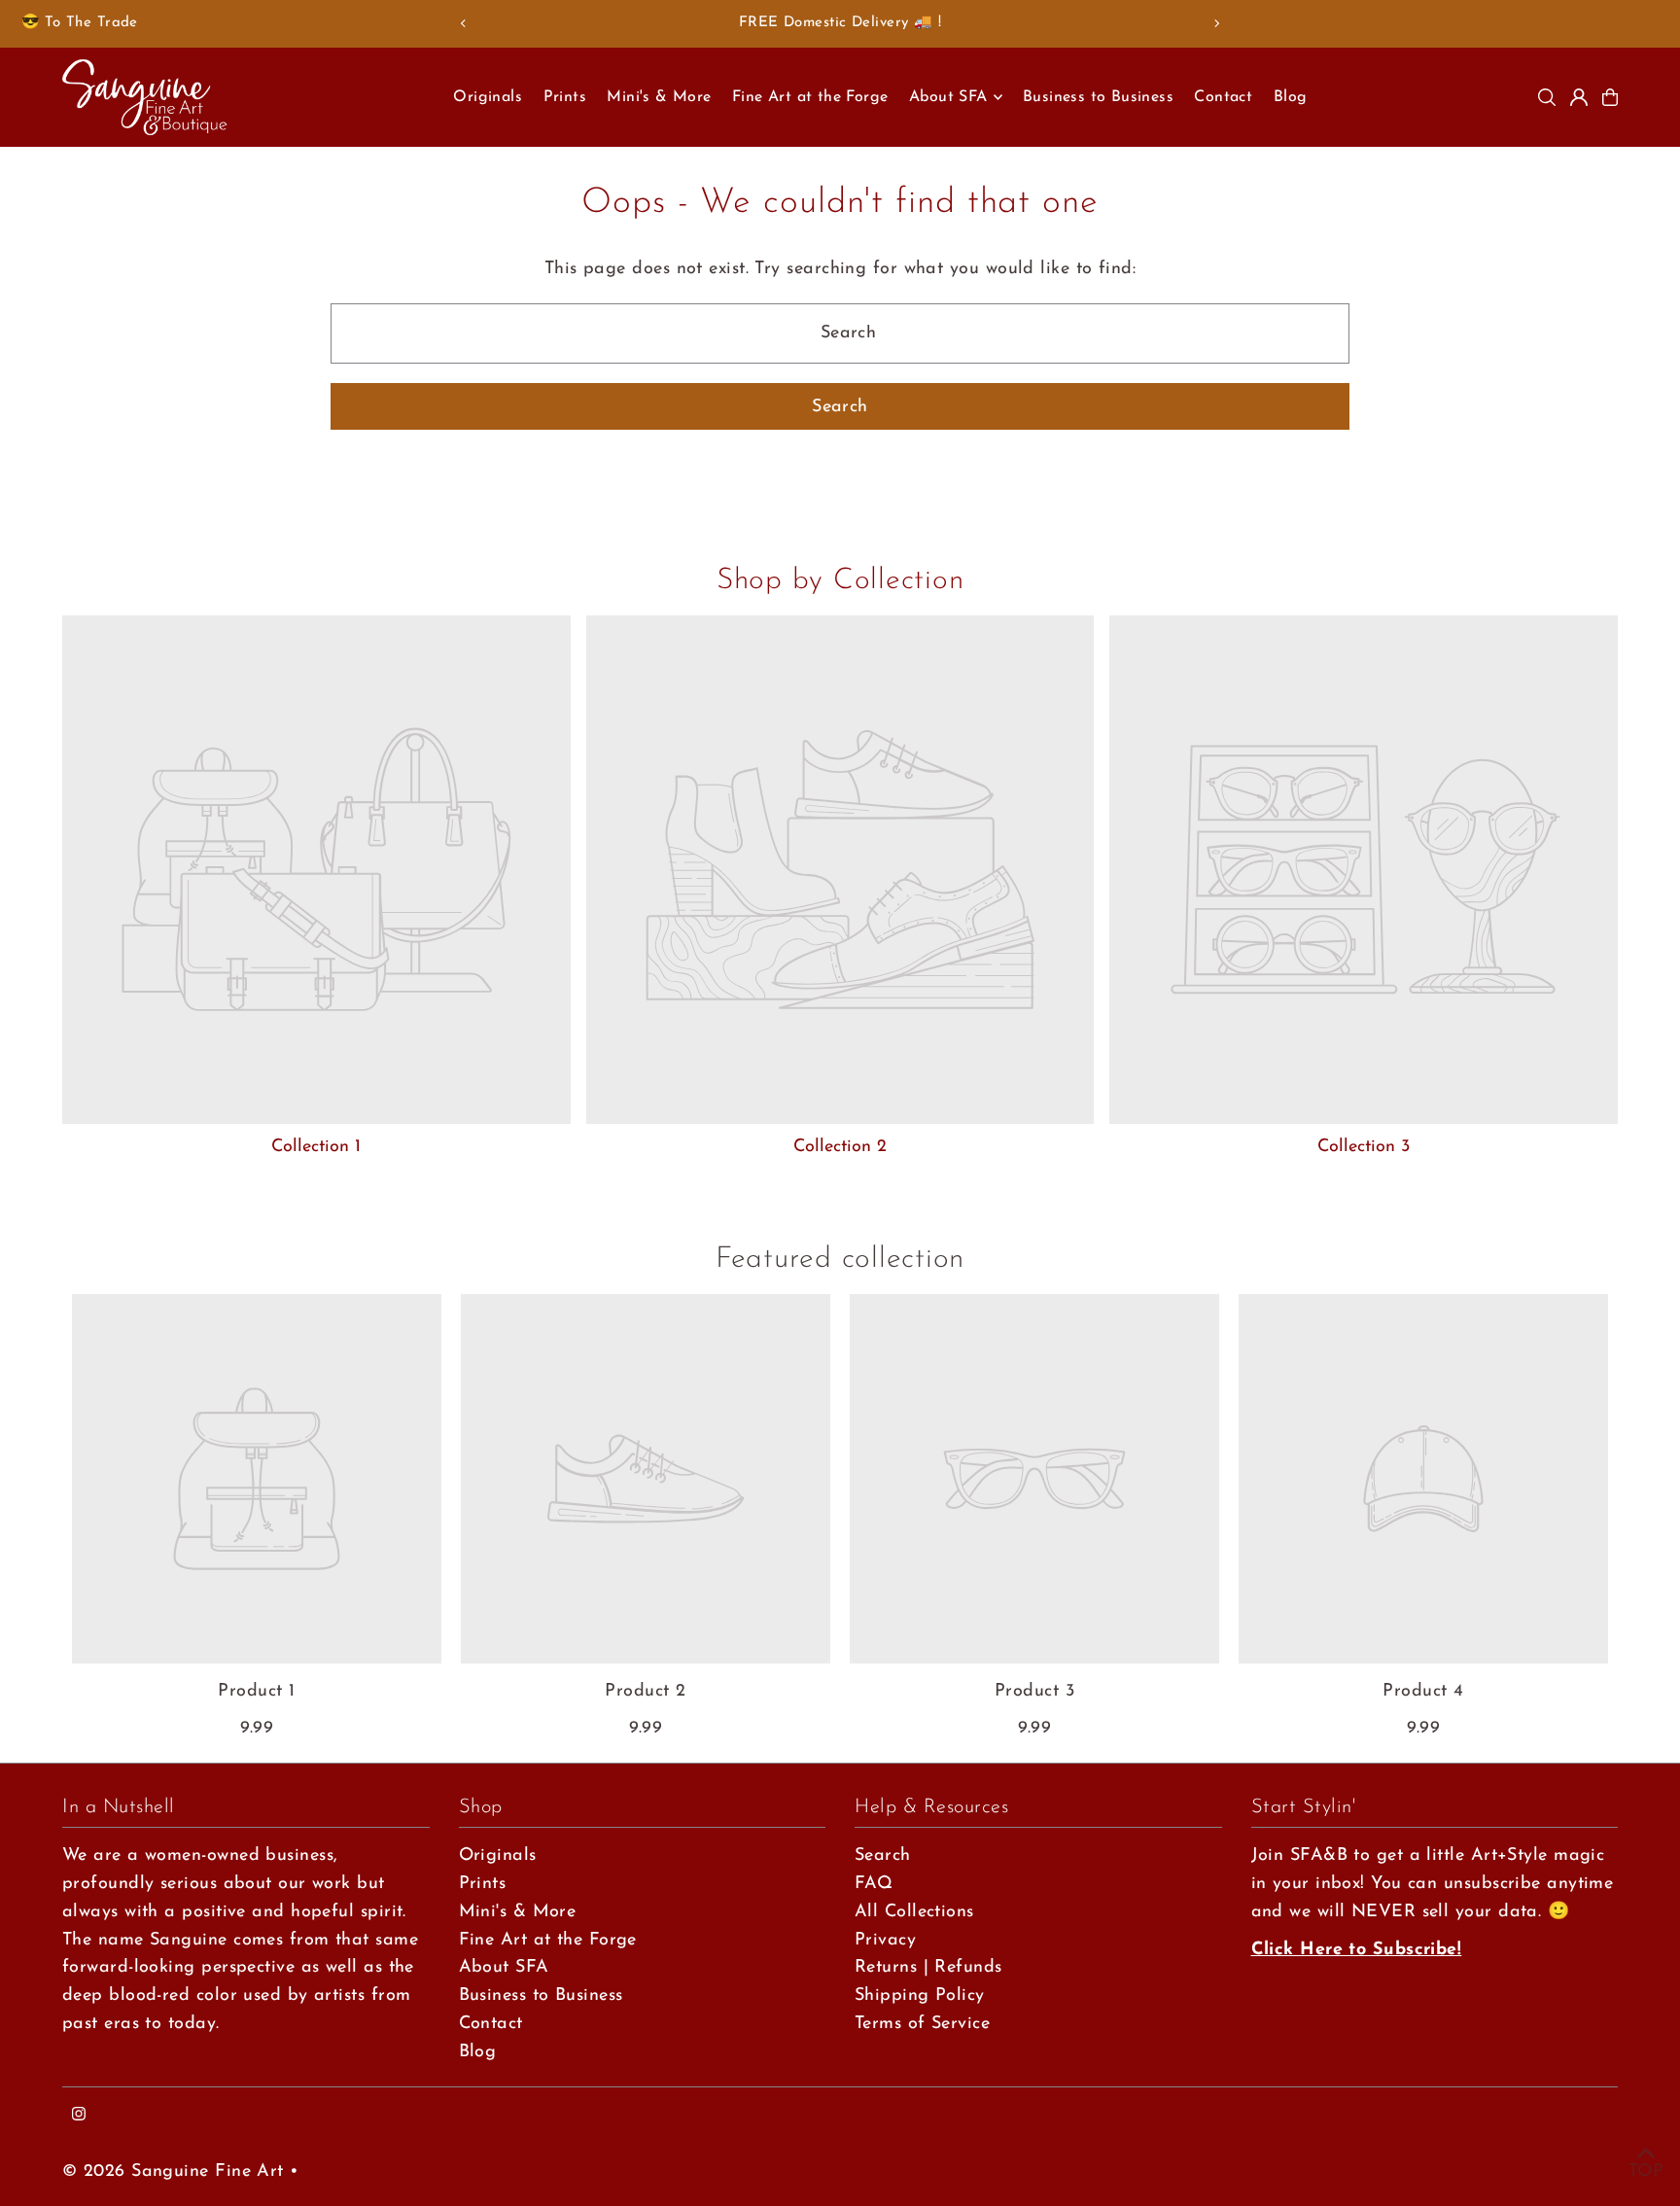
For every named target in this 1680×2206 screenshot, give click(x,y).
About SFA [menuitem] (948, 97)
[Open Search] (1547, 97)
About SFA (504, 1968)
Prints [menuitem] (565, 97)
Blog (478, 2052)
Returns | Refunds (928, 1968)
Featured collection (840, 1260)
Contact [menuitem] (1223, 97)
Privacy (885, 1941)
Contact (491, 2024)
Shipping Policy (920, 1996)
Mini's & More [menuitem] (659, 97)
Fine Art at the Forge (548, 1941)
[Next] (1216, 23)
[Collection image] (316, 870)
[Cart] (1610, 97)
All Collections (914, 1912)
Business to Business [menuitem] (1098, 97)
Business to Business (541, 1996)
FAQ (874, 1884)
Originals (498, 1856)
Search (883, 1856)
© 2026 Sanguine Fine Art (173, 2172)
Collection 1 (316, 1147)
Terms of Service (922, 2024)
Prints (483, 1884)
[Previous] (464, 23)
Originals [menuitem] (488, 97)
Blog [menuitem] (1291, 97)
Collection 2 (840, 1147)
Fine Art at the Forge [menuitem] (810, 97)
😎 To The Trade (80, 23)
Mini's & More (518, 1912)
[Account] (1579, 97)
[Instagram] (79, 2116)
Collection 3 (1364, 1147)
